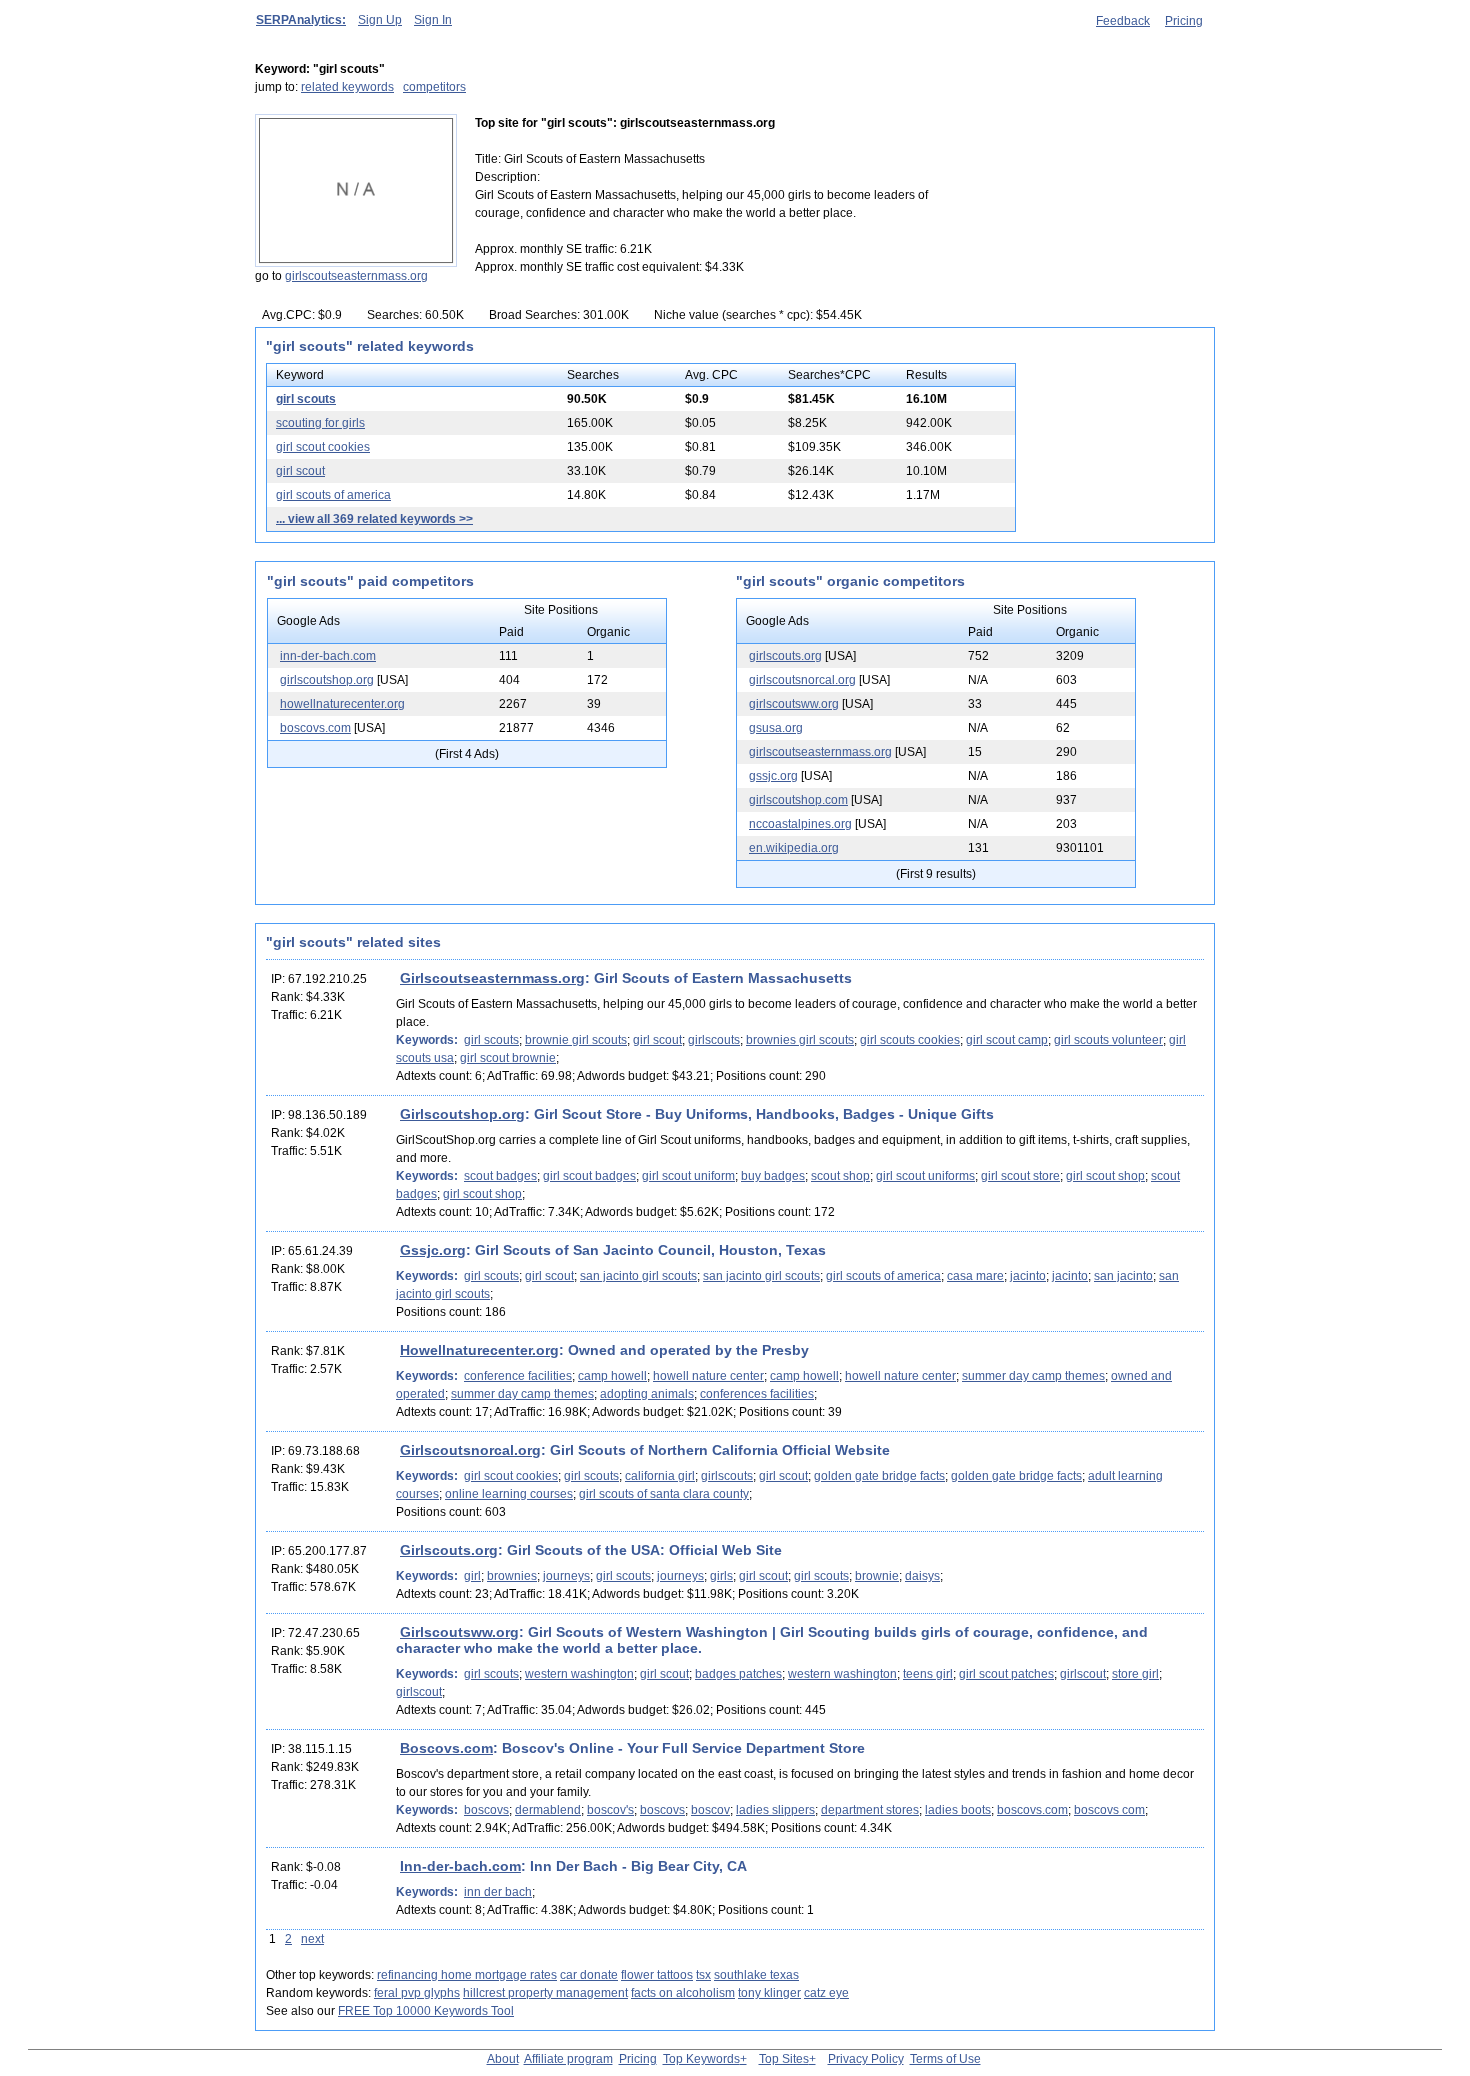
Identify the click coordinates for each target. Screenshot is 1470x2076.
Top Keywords (701, 2059)
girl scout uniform (688, 1176)
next (312, 1939)
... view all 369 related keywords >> (374, 519)
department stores (870, 1810)
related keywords (347, 87)
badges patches (738, 1674)
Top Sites (784, 2059)
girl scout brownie (508, 1058)
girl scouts (306, 399)
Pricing (1184, 21)
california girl (660, 1476)
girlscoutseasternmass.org (356, 276)
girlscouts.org (785, 656)
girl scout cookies (323, 447)
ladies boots (958, 1810)
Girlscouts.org (449, 1550)
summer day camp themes (1033, 1376)
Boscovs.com (446, 1748)
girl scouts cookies (910, 1040)
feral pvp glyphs (417, 1993)
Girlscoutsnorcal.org (470, 1450)
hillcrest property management (545, 1993)
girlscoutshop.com (798, 800)
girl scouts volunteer (1108, 1040)
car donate (589, 1975)
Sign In (433, 20)
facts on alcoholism (683, 1993)
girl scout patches (1006, 1674)
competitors (434, 87)
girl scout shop (1105, 1176)
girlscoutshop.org (327, 680)
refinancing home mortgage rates (467, 1975)
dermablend (548, 1810)
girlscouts (714, 1040)
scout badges (500, 1176)
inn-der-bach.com (328, 656)
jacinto (1028, 1276)
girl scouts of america (333, 495)
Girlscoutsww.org (459, 1632)
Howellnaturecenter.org (479, 1350)
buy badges (773, 1176)
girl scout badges (589, 1176)
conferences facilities (757, 1394)
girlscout (1083, 1674)
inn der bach (498, 1892)
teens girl (928, 1674)
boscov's (610, 1810)
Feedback (1123, 21)
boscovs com (1109, 1810)
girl (472, 1576)
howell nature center (708, 1376)
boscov (710, 1810)
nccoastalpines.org (800, 824)
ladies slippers (775, 1810)
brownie (877, 1576)
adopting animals (647, 1394)
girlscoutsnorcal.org (802, 680)
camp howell (612, 1376)
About (503, 2059)
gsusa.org (776, 728)
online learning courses (509, 1494)
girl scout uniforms (925, 1176)
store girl (1135, 1674)
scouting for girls (320, 423)
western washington (579, 1674)
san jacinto (1123, 1276)
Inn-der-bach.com (460, 1866)
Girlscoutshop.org (462, 1114)
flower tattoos (657, 1975)
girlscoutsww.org (794, 704)
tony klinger (769, 1993)
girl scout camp (1007, 1040)
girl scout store (1020, 1176)
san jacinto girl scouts (638, 1276)
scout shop (840, 1176)
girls (721, 1576)
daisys (922, 1576)
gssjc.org (773, 776)
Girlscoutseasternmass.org (492, 978)
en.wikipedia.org (794, 848)
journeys (566, 1576)
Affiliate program (568, 2059)
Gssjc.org (433, 1250)
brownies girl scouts (800, 1040)
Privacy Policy (866, 2059)
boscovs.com (315, 728)
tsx (703, 1975)
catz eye (826, 1993)
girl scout (300, 471)
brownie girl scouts (576, 1040)
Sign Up (380, 20)
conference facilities (518, 1376)
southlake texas (756, 1975)
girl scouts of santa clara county (664, 1494)
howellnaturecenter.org (342, 704)
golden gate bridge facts (879, 1476)
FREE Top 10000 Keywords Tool (426, 2011)
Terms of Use (945, 2059)
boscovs (486, 1810)
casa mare (975, 1276)
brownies (512, 1576)
